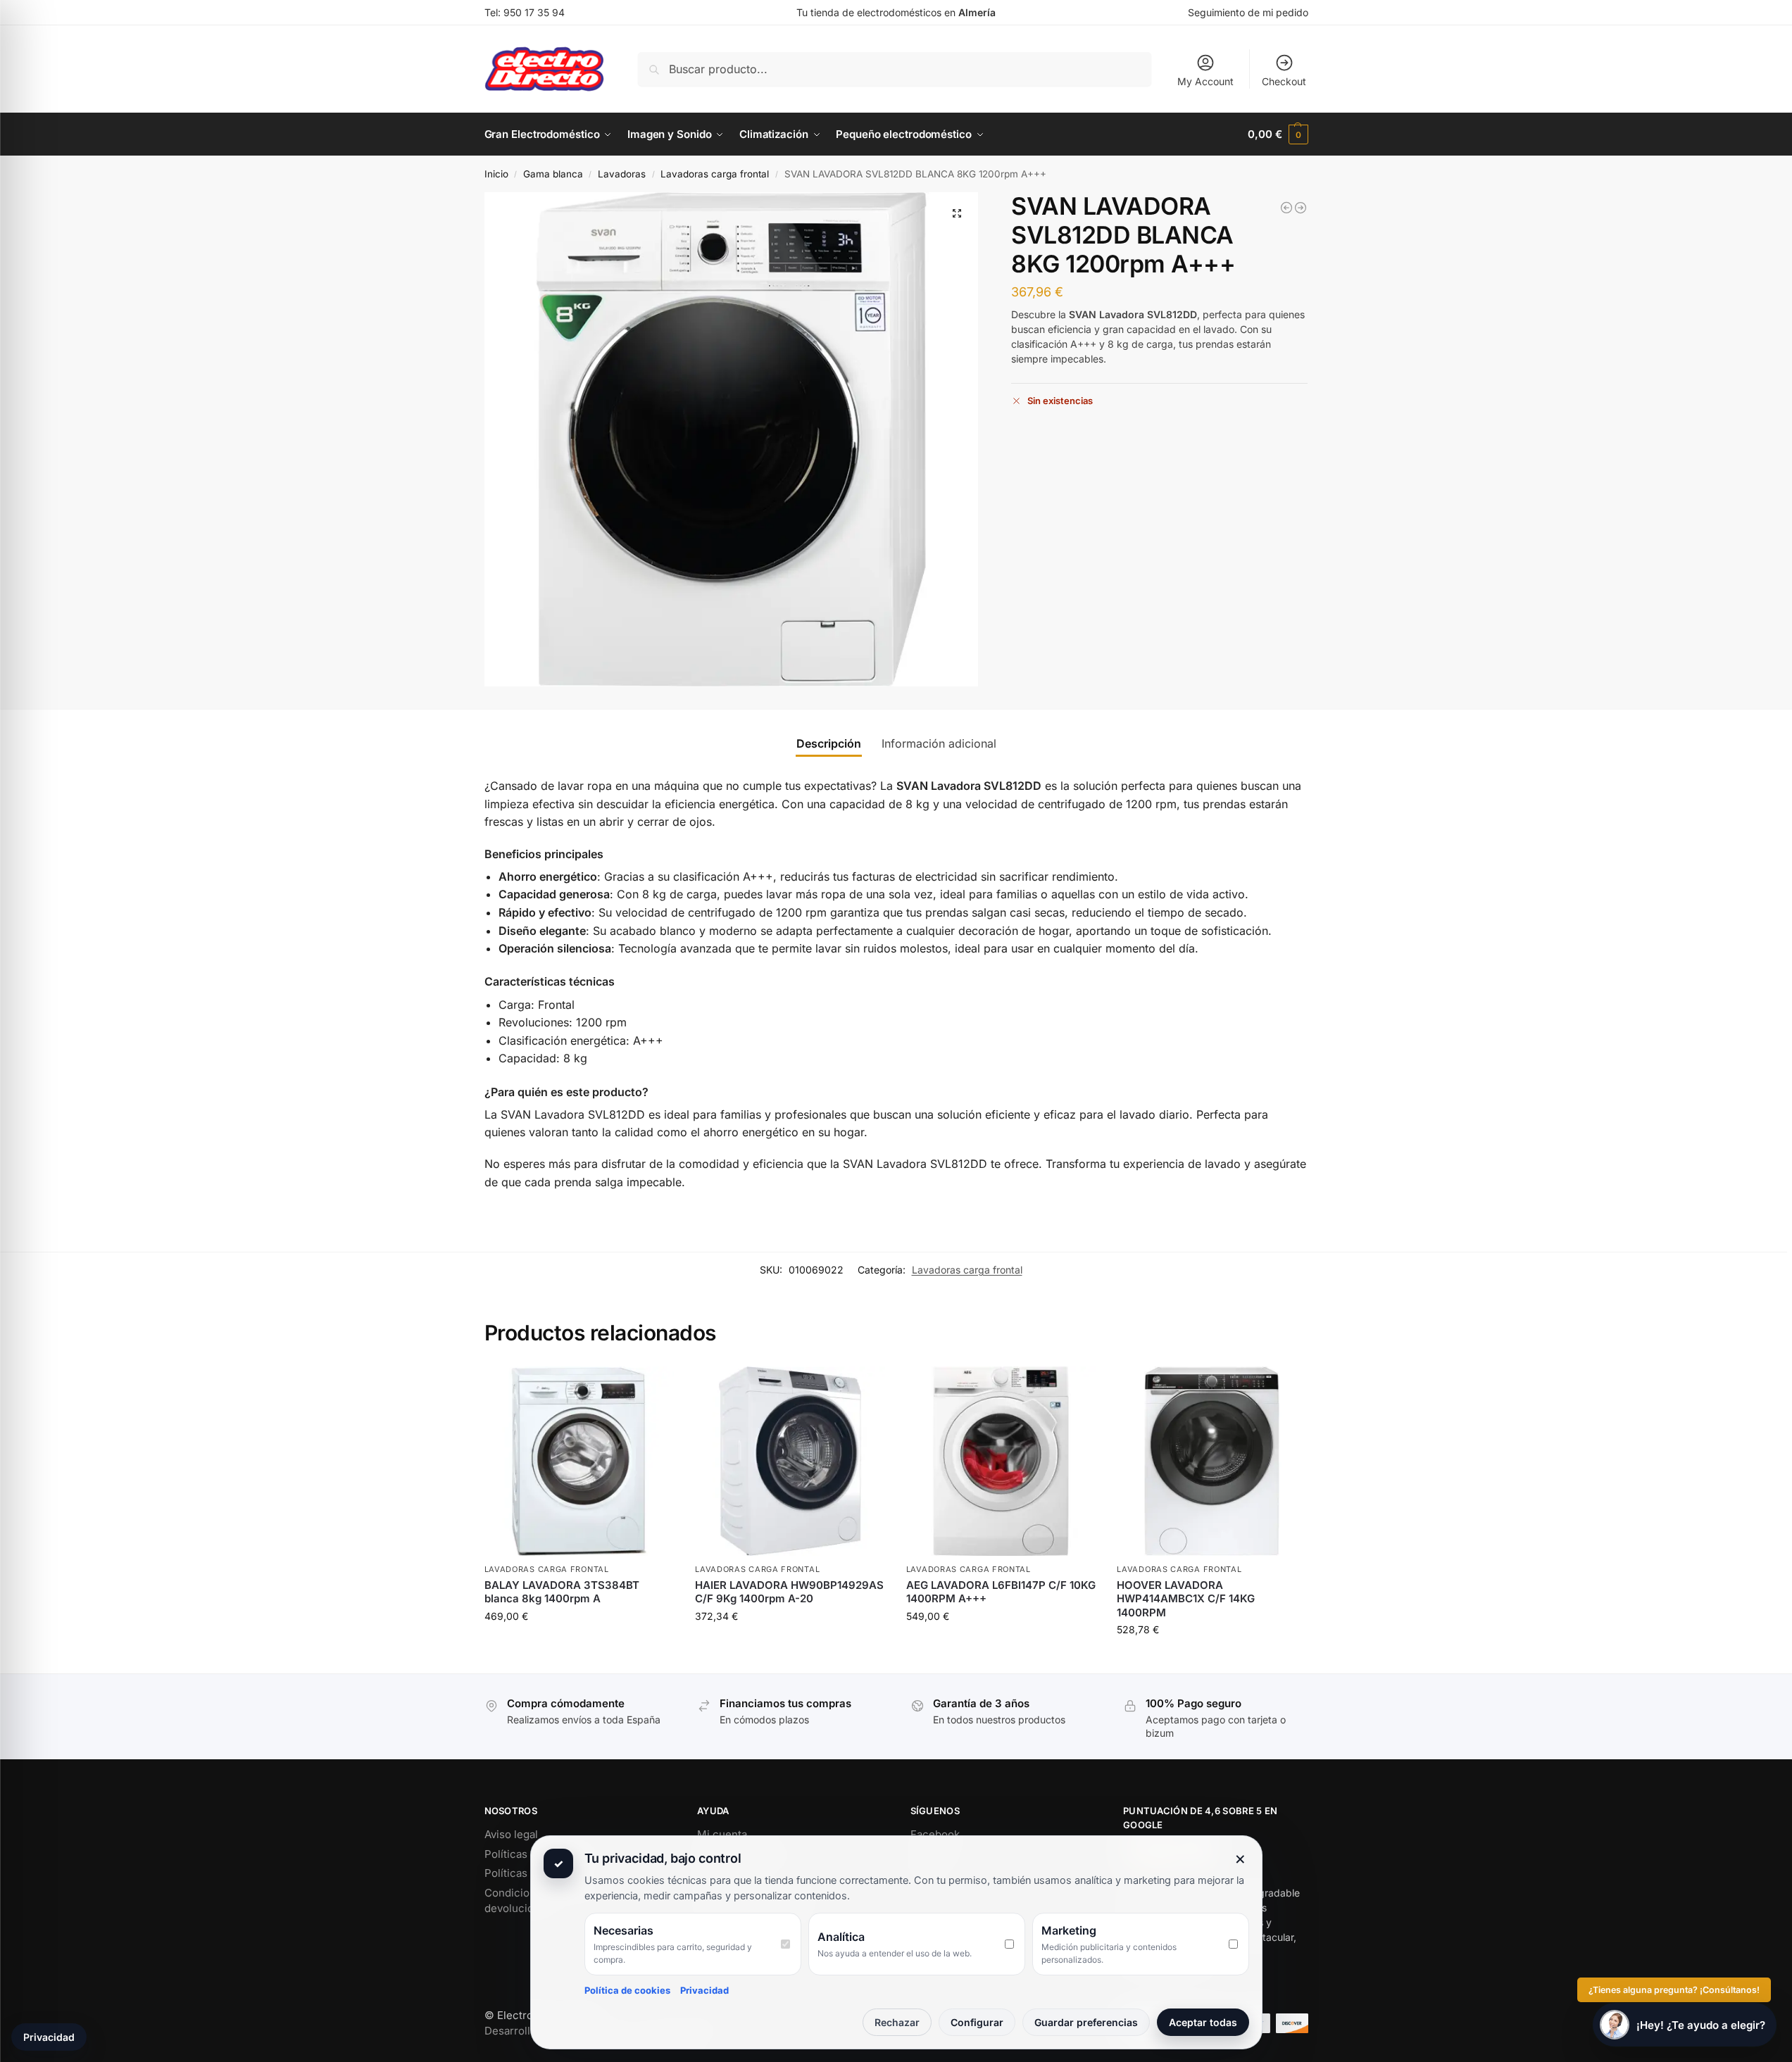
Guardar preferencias (1086, 2022)
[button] (1278, 134)
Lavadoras (622, 174)
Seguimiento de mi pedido (1248, 12)
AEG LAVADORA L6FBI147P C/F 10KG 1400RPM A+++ (1001, 1592)
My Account (1205, 81)
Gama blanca (553, 174)
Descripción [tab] (829, 743)
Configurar (977, 2022)
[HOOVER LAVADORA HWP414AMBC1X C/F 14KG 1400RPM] (1286, 208)
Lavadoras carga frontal (715, 174)
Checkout (1284, 81)
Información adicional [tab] (939, 743)
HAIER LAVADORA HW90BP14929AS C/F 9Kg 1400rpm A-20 (789, 1592)
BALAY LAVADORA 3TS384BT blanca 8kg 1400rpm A (562, 1592)
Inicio (496, 174)
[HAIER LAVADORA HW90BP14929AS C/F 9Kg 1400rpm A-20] (1301, 208)
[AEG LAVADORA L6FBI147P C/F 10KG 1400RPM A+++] (1001, 1461)
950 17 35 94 (534, 12)
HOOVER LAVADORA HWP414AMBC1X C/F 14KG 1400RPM (1186, 1599)
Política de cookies (627, 1990)
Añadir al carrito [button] (579, 1646)
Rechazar (897, 2022)
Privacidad (704, 1990)
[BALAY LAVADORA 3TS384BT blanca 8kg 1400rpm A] (579, 1461)
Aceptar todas (1203, 2022)
